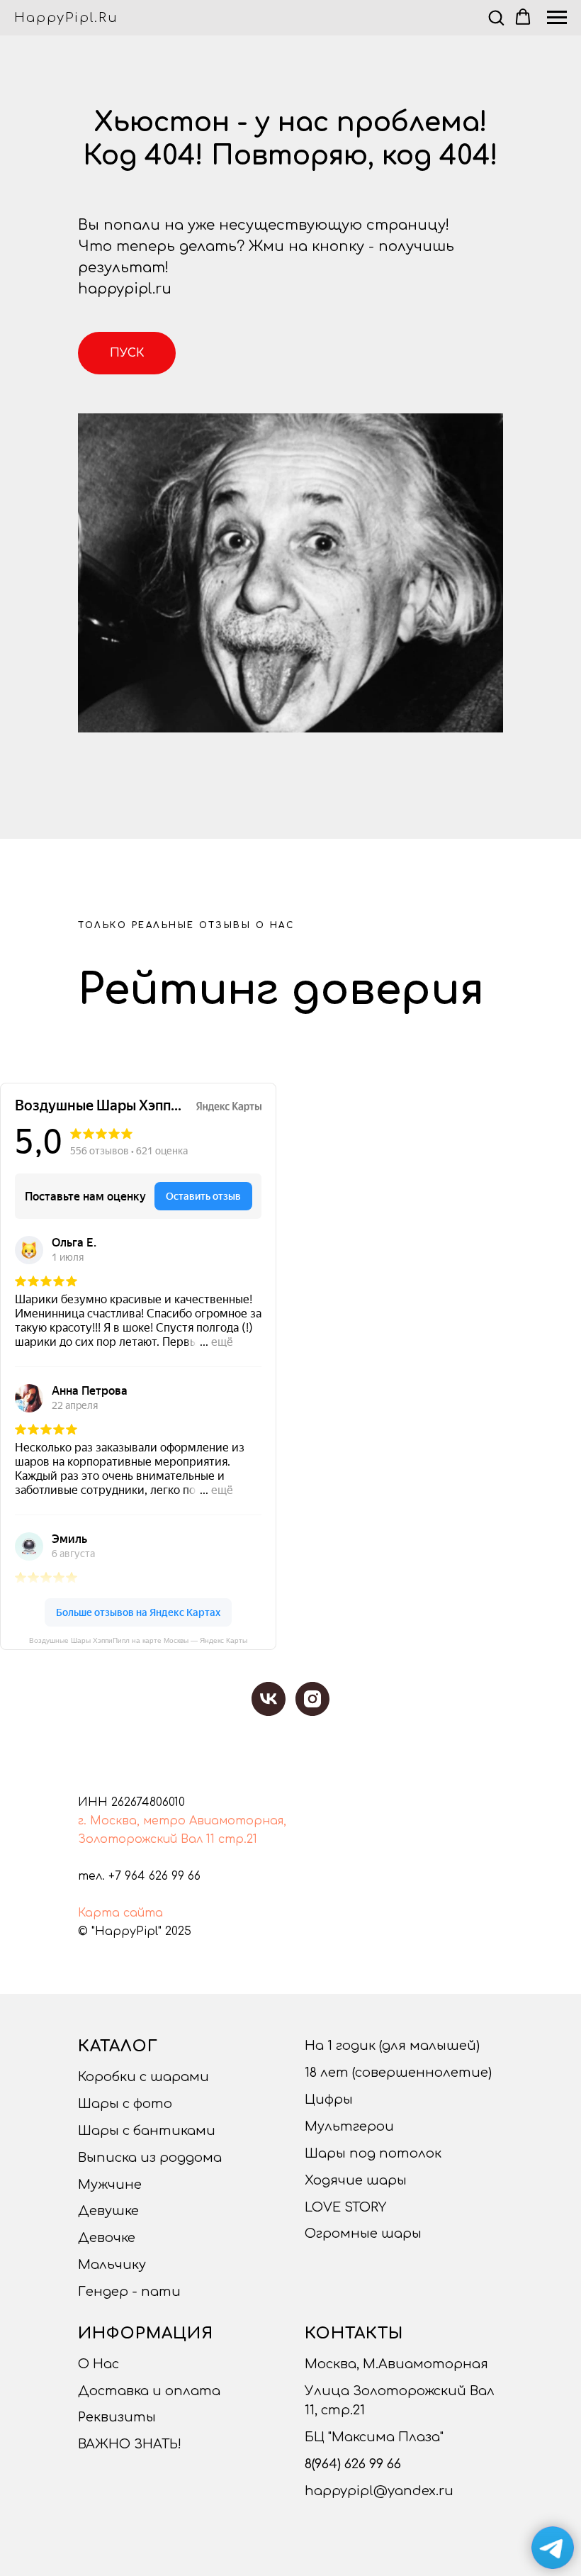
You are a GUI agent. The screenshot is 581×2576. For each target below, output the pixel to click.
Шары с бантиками (147, 2131)
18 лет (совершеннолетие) (398, 2073)
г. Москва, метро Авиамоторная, (182, 1821)
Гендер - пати (129, 2292)
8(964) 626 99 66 (353, 2464)
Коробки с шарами (143, 2077)
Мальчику (112, 2265)
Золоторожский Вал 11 (146, 1839)
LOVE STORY (345, 2207)
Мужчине (110, 2185)
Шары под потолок (373, 2153)
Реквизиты (117, 2417)
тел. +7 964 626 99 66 (139, 1876)
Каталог (118, 2046)
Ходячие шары (356, 2180)
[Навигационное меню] (557, 18)
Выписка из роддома (150, 2158)
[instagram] (312, 1699)
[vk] (269, 1699)
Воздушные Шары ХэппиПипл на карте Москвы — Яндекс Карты (138, 1640)
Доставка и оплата (149, 2391)
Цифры (329, 2100)
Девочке (107, 2238)
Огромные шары (363, 2234)
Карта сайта (120, 1913)
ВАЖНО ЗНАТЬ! (130, 2444)
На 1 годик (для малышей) (392, 2046)
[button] (496, 17)
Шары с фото (125, 2104)
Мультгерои (349, 2126)
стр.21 (238, 1839)
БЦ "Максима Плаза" (374, 2437)
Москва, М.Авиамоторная (396, 2364)
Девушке (108, 2211)
